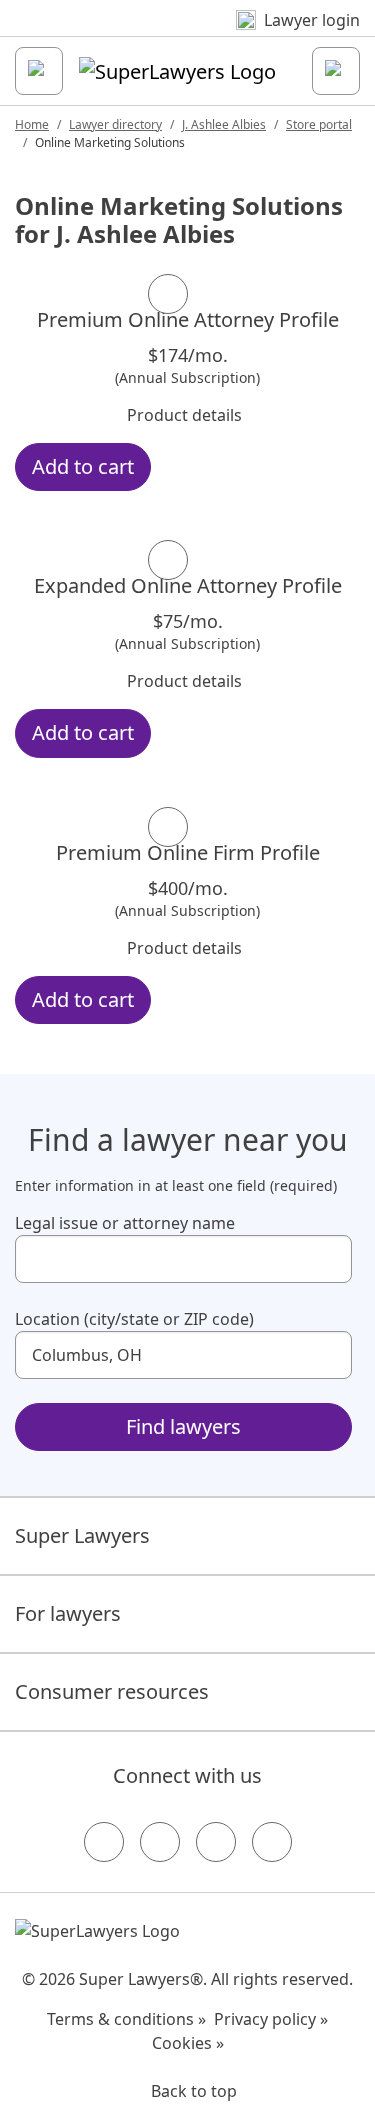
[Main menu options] (39, 71)
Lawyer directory (115, 124)
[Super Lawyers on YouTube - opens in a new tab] (216, 1842)
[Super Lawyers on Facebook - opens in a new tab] (104, 1842)
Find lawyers (183, 1426)
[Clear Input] (328, 1259)
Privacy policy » (271, 2019)
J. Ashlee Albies (224, 124)
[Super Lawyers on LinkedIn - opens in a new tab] (272, 1842)
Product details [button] (184, 415)
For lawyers (68, 1613)
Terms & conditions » (126, 2019)
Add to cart (83, 466)
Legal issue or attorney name (125, 1223)
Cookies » (188, 2043)
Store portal (319, 124)
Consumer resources (112, 1691)
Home (32, 124)
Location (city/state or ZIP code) (134, 1319)
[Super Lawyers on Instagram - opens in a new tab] (160, 1842)
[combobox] (183, 1259)
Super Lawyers (82, 1535)
